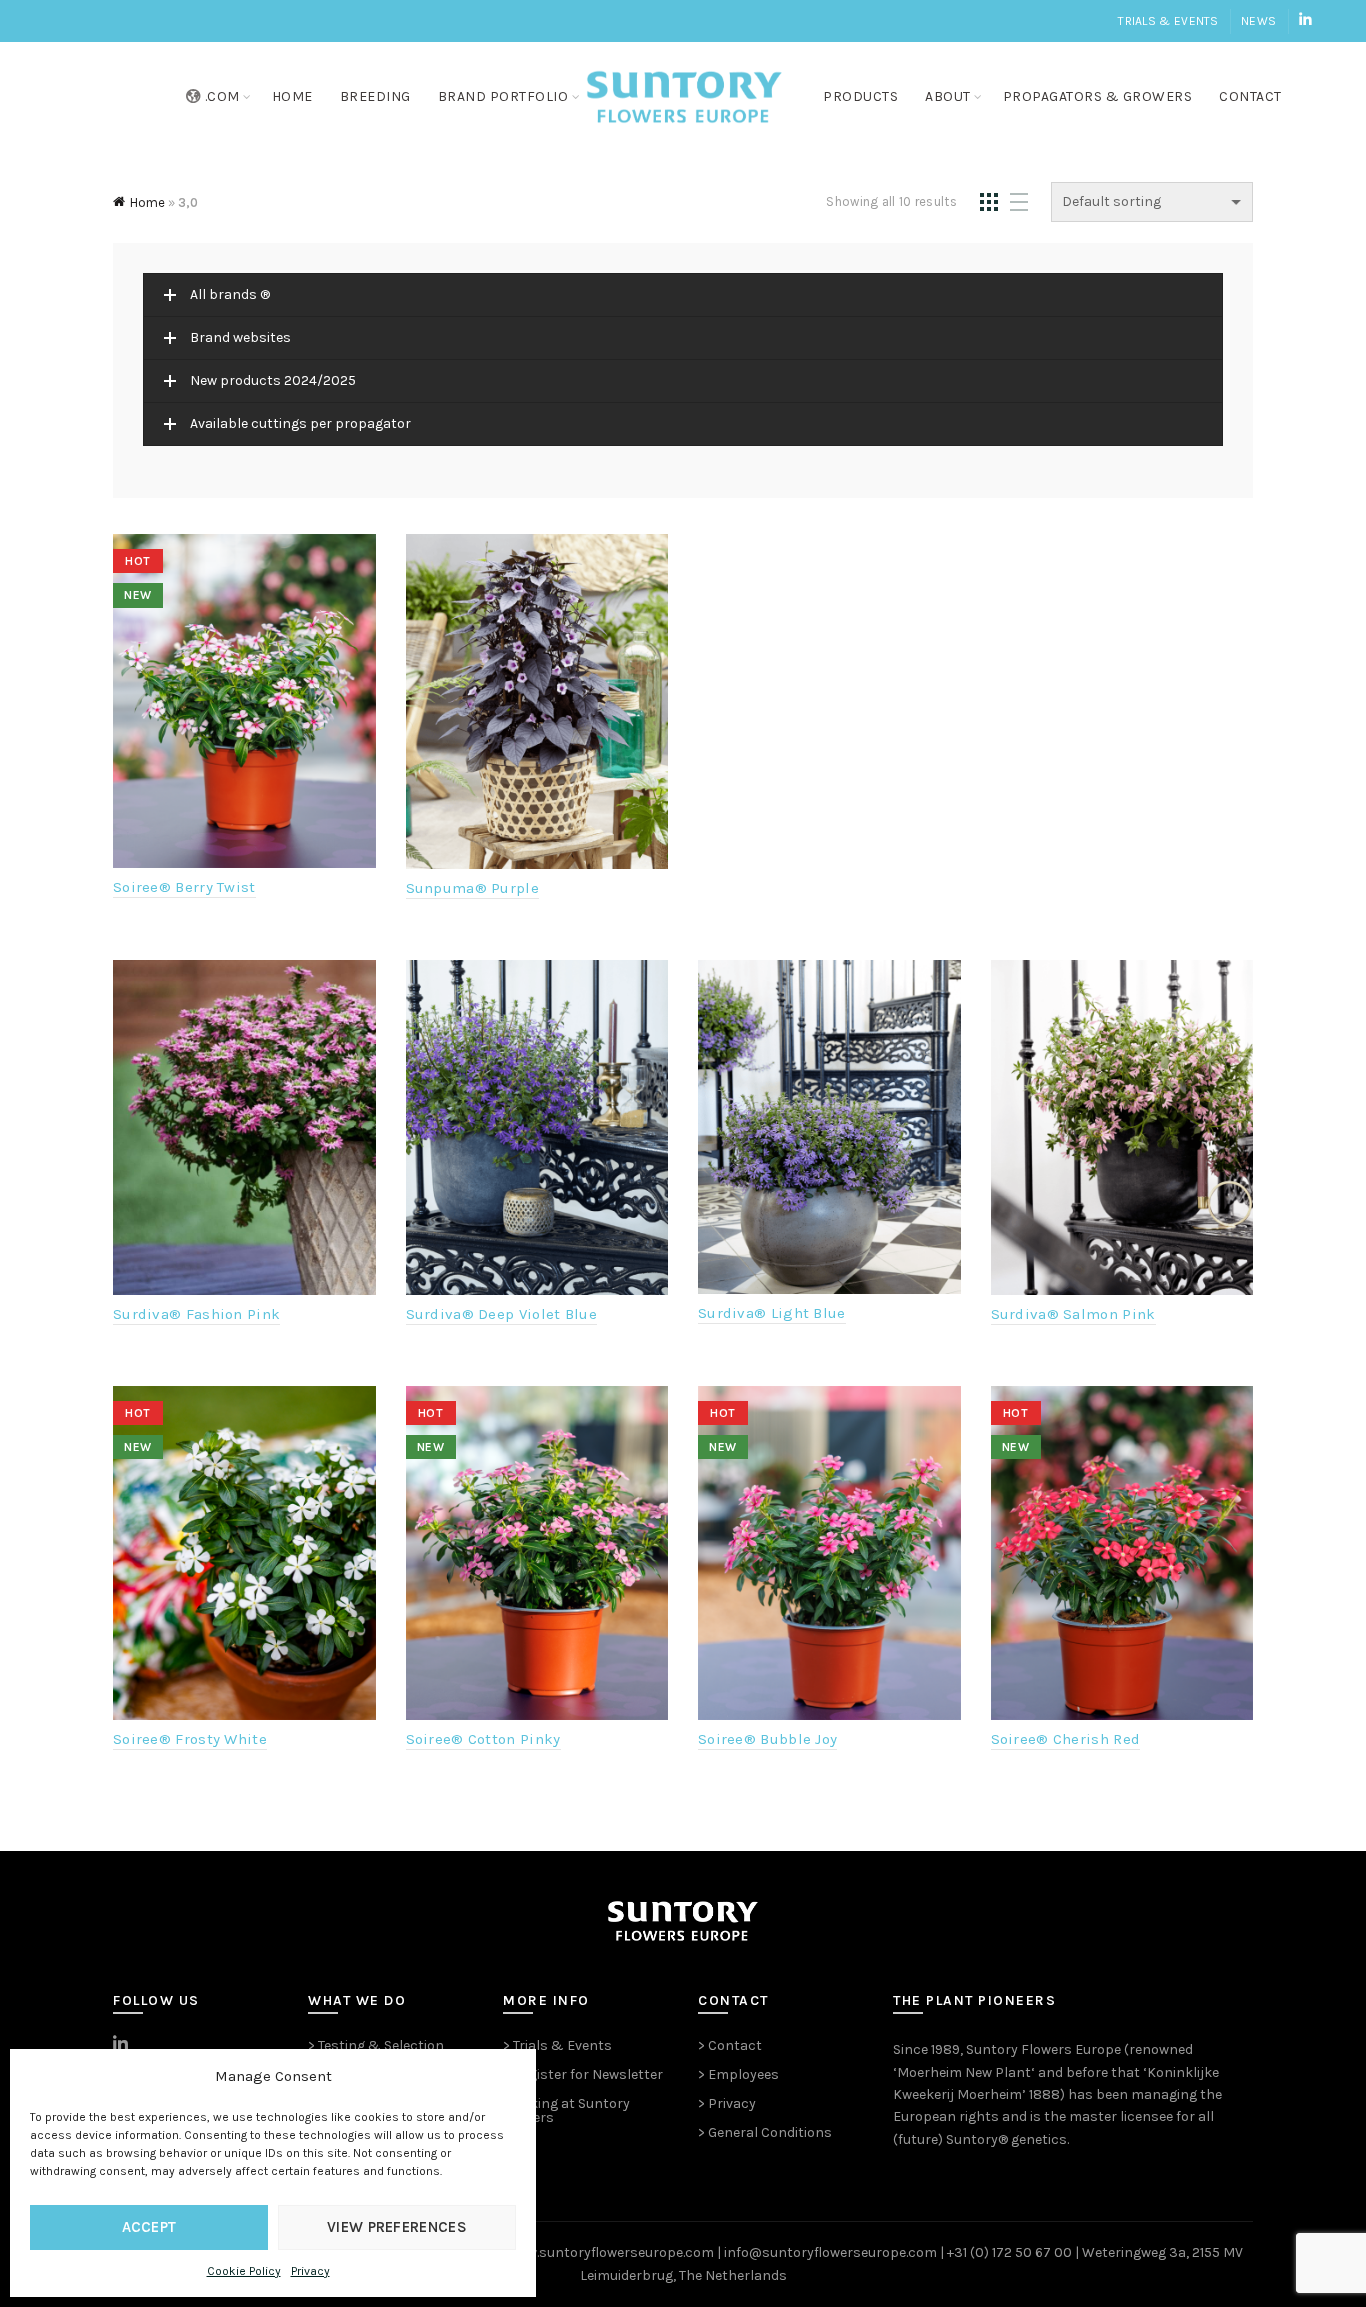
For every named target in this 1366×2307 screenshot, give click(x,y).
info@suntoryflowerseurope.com (830, 2252)
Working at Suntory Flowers (566, 2110)
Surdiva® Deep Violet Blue (502, 1314)
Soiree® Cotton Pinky (483, 1739)
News (1258, 21)
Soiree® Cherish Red (1066, 1739)
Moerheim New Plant (964, 2072)
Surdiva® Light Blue (772, 1313)
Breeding (375, 96)
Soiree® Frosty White (190, 1739)
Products (860, 96)
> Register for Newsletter (583, 2074)
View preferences (397, 2227)
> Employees (738, 2074)
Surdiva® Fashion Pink (196, 1314)
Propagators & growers (1098, 96)
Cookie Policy (244, 2271)
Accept (149, 2227)
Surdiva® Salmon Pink (1073, 1314)
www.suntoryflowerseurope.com (610, 2252)
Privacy (310, 2271)
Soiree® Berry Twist (184, 887)
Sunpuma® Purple (473, 888)
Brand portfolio (503, 96)
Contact (1250, 96)
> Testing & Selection (376, 2045)
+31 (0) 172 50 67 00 (1009, 2252)
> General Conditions (765, 2132)
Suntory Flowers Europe (1043, 2049)
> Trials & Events (557, 2045)
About (948, 96)
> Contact (730, 2045)
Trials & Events (1168, 21)
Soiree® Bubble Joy (767, 1739)
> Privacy (727, 2103)
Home (292, 96)
